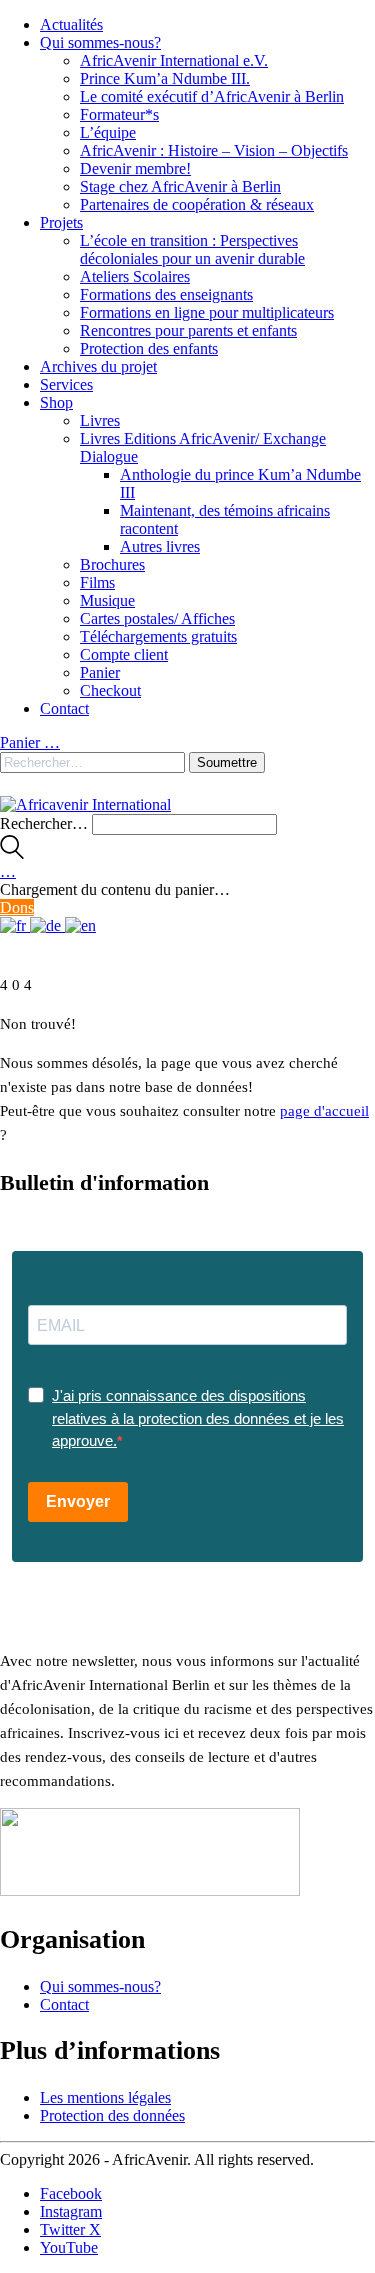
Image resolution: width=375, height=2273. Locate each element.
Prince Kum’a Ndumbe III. (165, 78)
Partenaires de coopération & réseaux (197, 204)
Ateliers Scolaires (135, 276)
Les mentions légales (105, 2097)
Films (97, 582)
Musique (107, 600)
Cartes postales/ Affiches (157, 618)
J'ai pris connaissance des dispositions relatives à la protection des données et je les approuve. (198, 1418)
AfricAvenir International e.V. (174, 60)
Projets (61, 222)
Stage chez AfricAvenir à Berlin (180, 186)
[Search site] (12, 853)
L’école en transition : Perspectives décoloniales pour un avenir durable (192, 249)
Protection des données (112, 2115)
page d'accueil (324, 1111)
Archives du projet (98, 366)
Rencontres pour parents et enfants (188, 330)
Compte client (124, 654)
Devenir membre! (135, 168)
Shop (56, 402)
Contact (64, 708)
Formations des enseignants (166, 294)
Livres (100, 420)
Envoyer (78, 1501)
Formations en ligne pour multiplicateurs (207, 312)
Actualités (71, 24)
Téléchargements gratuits (158, 636)
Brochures (112, 564)
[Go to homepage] (85, 804)
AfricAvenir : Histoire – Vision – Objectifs (214, 150)
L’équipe (108, 132)
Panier (100, 672)
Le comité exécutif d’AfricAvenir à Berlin (212, 96)
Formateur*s (119, 114)
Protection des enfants (149, 348)
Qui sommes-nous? (100, 42)
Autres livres (160, 546)
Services (66, 384)
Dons (17, 907)
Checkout (110, 690)
